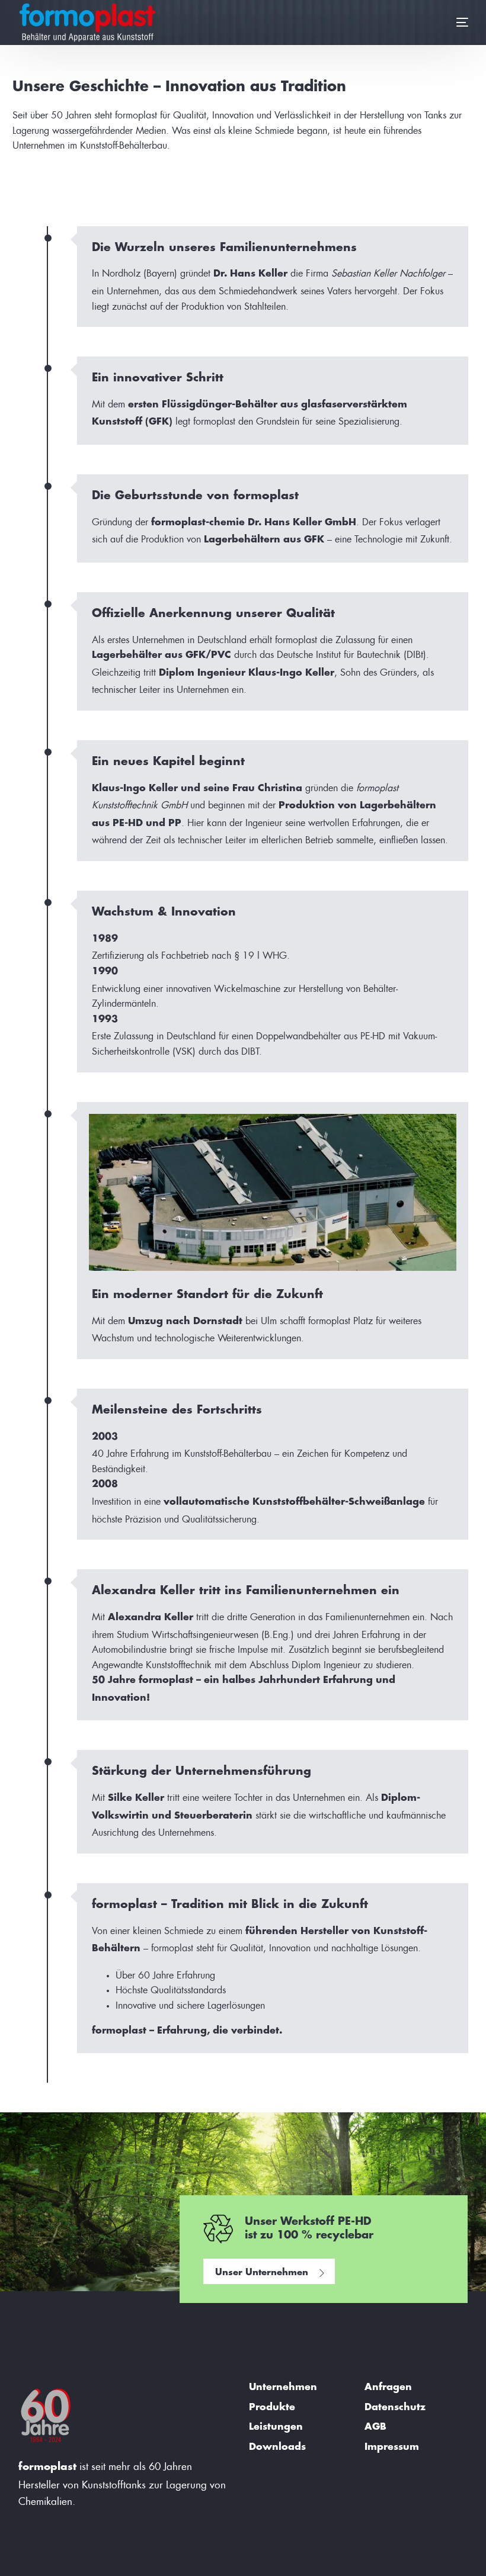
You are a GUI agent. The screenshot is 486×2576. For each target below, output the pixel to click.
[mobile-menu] (447, 23)
